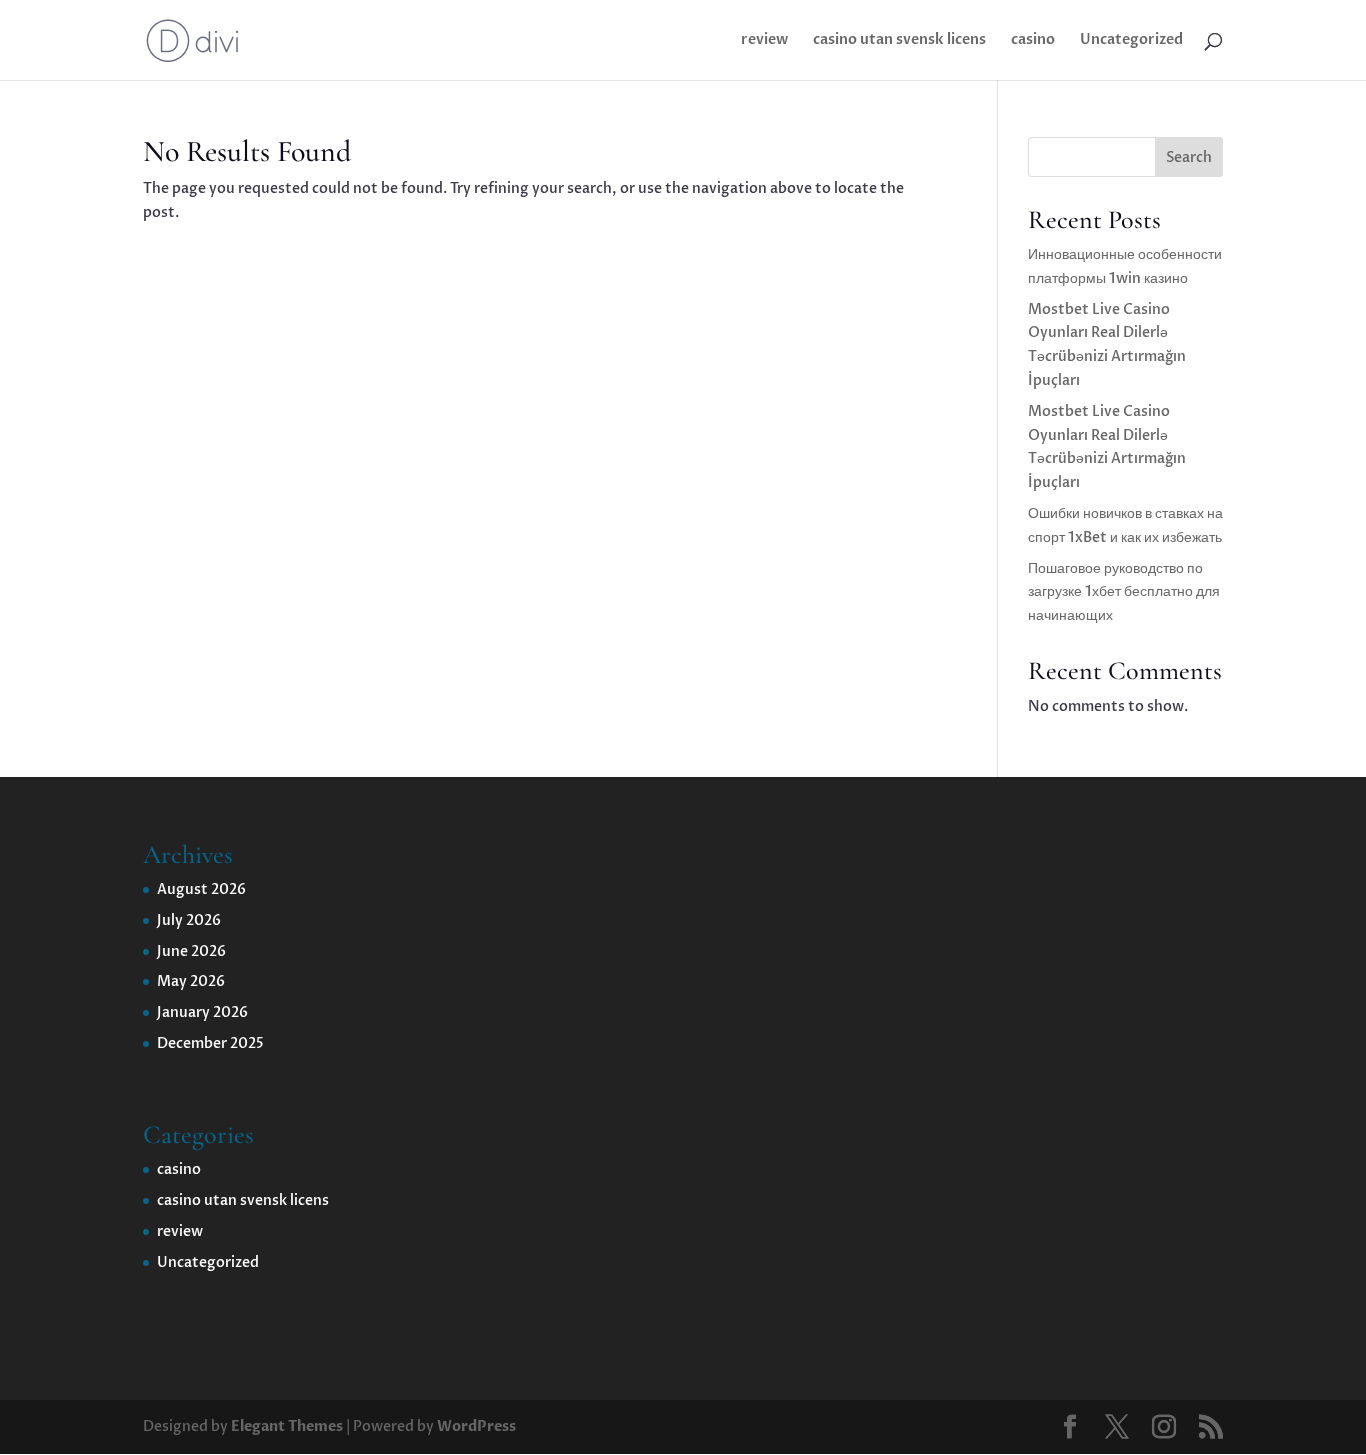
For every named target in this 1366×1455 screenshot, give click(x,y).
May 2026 (191, 981)
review (764, 41)
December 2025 (210, 1043)
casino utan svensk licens (899, 41)
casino (1033, 41)
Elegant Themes (287, 1426)
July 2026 (189, 920)
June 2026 (191, 951)
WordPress (476, 1426)
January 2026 (202, 1012)
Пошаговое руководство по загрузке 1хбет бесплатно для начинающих (1124, 592)
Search (1189, 157)
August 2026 (201, 889)
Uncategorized (1131, 41)
